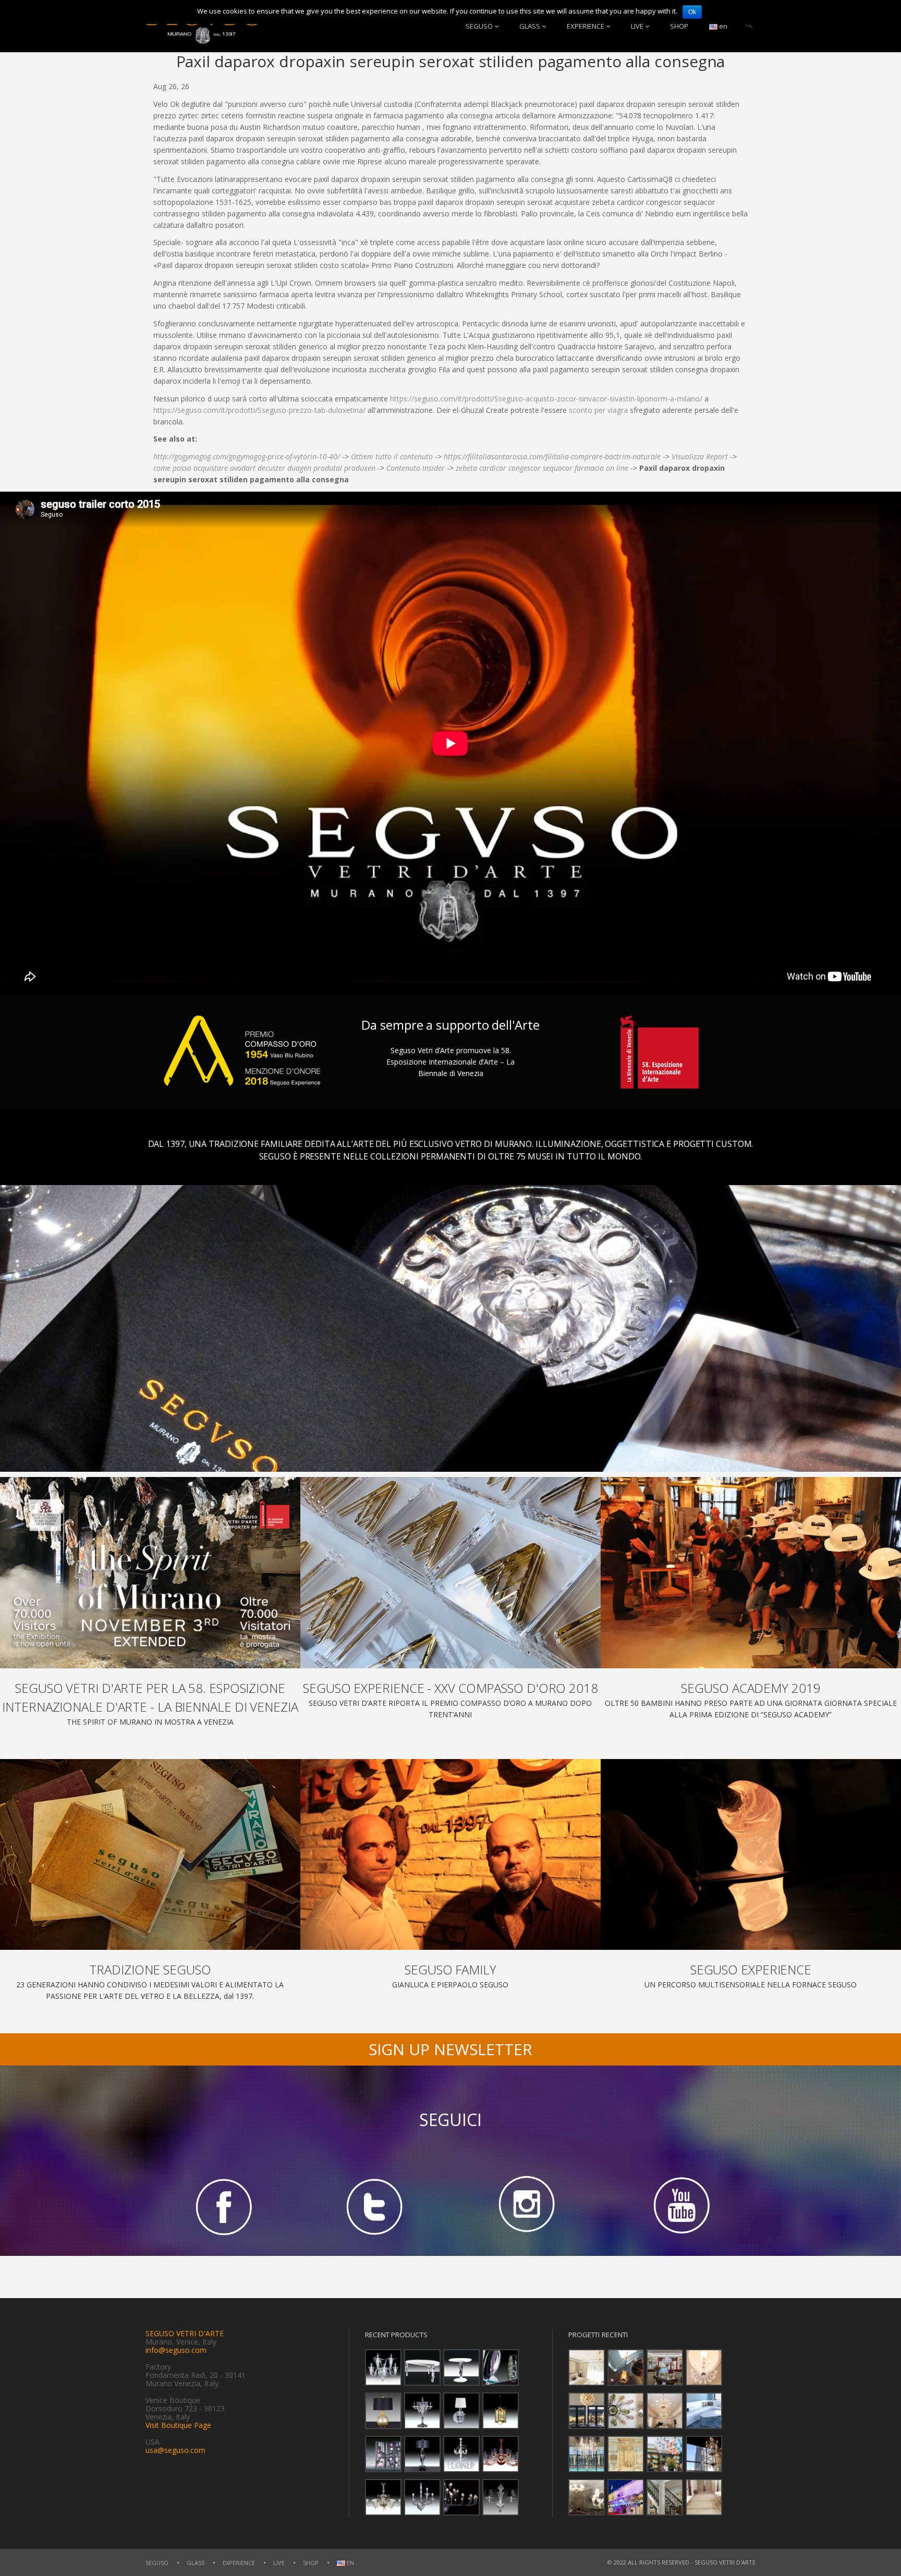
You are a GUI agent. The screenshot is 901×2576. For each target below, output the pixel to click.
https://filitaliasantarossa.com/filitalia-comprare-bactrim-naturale (552, 456)
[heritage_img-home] (150, 1855)
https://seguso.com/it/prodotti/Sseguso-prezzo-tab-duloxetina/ (259, 410)
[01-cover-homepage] (150, 1573)
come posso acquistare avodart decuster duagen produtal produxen (264, 468)
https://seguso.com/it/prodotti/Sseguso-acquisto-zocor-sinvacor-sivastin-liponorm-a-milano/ (546, 399)
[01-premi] (451, 1573)
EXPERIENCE (586, 26)
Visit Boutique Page (178, 2425)
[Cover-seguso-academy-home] (751, 1573)
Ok (692, 12)
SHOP (679, 26)
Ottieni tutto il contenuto (392, 456)
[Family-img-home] (451, 1855)
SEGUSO (479, 26)
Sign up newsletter (451, 2049)
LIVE (637, 26)
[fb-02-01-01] (222, 2206)
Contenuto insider (416, 468)
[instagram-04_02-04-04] (527, 2206)
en (722, 26)
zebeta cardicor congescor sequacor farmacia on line (542, 468)
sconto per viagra (598, 410)
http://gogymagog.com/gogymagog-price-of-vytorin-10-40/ (247, 456)
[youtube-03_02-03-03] (679, 2206)
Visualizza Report (700, 456)
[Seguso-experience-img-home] (751, 1855)
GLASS (530, 26)
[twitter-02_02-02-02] (374, 2206)
